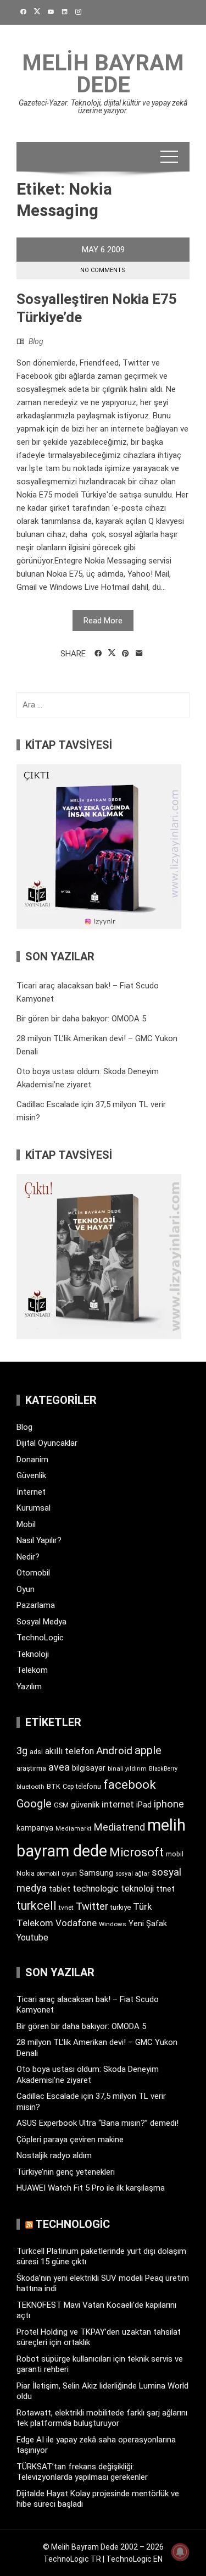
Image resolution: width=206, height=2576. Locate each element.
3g (22, 1751)
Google (34, 1804)
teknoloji (137, 1889)
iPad (144, 1805)
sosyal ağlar (132, 1874)
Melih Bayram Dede (103, 74)
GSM (61, 1805)
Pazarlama (36, 1605)
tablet (60, 1889)
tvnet (66, 1908)
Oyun (26, 1589)
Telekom (32, 1670)
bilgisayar (89, 1768)
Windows (113, 1924)
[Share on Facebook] (98, 654)
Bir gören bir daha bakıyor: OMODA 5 (81, 1019)
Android (114, 1751)
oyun (69, 1873)
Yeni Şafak (148, 1923)
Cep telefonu (82, 1787)
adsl (36, 1752)
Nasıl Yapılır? (39, 1540)
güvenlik (85, 1805)
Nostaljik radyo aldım (54, 2155)
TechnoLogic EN (134, 2559)
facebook (130, 1784)
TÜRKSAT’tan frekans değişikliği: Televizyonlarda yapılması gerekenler (82, 2472)
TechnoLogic (40, 1638)
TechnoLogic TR (72, 2559)
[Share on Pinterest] (126, 654)
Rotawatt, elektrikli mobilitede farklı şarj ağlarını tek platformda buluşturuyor (102, 2418)
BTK (54, 1786)
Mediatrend (119, 1827)
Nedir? (28, 1557)
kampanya (35, 1828)
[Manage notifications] (180, 2552)
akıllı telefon (69, 1751)
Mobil (26, 1524)
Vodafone (76, 1923)
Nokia (26, 1873)
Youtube (32, 1937)
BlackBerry (163, 1769)
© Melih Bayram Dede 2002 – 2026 (103, 2547)
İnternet (31, 1492)
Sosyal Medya (41, 1622)
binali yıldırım (127, 1769)
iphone (169, 1804)
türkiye (121, 1907)
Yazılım (29, 1687)
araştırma (31, 1768)
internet (118, 1804)
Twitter (92, 1906)
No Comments (103, 270)
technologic (96, 1889)
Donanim (32, 1460)
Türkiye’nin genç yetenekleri (66, 2172)
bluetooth (30, 1787)
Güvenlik (31, 1475)
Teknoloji (33, 1654)
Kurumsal (34, 1508)
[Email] (139, 654)
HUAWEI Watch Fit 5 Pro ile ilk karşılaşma (91, 2188)
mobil (175, 1854)
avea (59, 1767)
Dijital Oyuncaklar (47, 1443)
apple (148, 1750)
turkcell (37, 1906)
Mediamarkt (74, 1829)
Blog (36, 341)
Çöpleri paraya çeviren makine (70, 2140)
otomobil (48, 1874)
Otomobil (33, 1573)
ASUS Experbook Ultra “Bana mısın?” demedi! (98, 2123)
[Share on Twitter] (112, 653)
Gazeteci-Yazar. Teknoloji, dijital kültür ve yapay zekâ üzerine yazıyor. (103, 107)
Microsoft (137, 1852)
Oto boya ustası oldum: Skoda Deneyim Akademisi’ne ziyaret (88, 2075)
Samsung (96, 1873)
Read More (103, 621)
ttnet (165, 1889)
